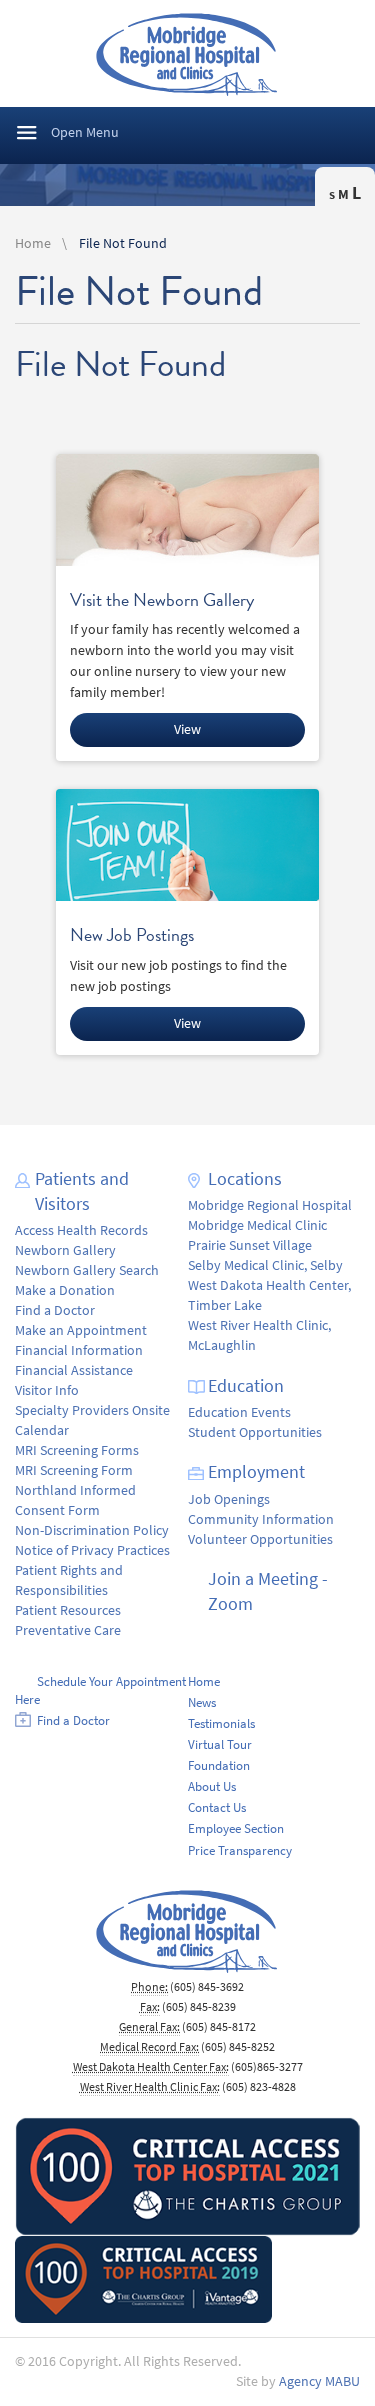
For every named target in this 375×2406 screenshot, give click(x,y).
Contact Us (217, 1807)
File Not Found (123, 243)
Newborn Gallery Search (87, 1270)
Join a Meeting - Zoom (268, 1591)
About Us (212, 1786)
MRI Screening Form (74, 1470)
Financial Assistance (74, 1370)
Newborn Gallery (65, 1250)
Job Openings (229, 1499)
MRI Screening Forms (77, 1450)
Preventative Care (68, 1630)
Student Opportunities (255, 1432)
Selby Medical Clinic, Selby (265, 1265)
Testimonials (221, 1723)
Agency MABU (319, 2381)
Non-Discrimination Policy (92, 1530)
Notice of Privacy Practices (92, 1550)
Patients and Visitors (82, 1191)
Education (246, 1386)
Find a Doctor (55, 1310)
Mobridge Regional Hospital (270, 1205)
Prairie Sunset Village (250, 1245)
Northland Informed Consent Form (75, 1500)
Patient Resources (68, 1610)
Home (33, 243)
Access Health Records (81, 1230)
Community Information (261, 1519)
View (187, 729)
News (202, 1702)
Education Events (239, 1412)
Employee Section (236, 1828)
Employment (256, 1472)
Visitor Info (47, 1390)
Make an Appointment (81, 1330)
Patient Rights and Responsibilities (69, 1580)
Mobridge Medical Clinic (257, 1225)
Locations (245, 1179)
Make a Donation (65, 1290)
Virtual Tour (220, 1744)
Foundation (219, 1765)
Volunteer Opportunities (260, 1539)
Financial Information (79, 1350)
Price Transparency (240, 1850)
